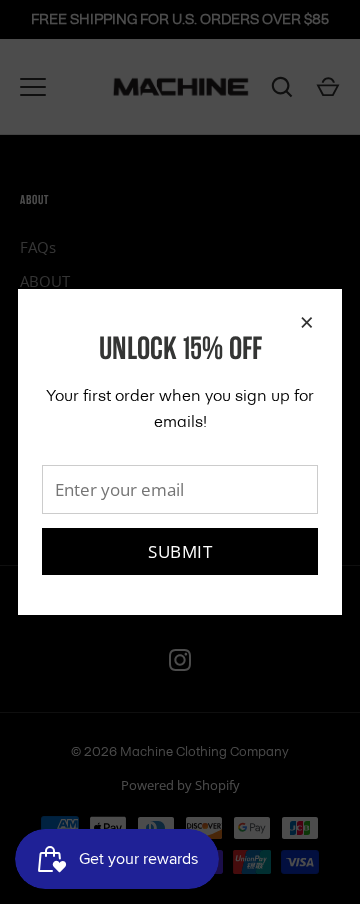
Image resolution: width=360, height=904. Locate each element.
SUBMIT (180, 551)
